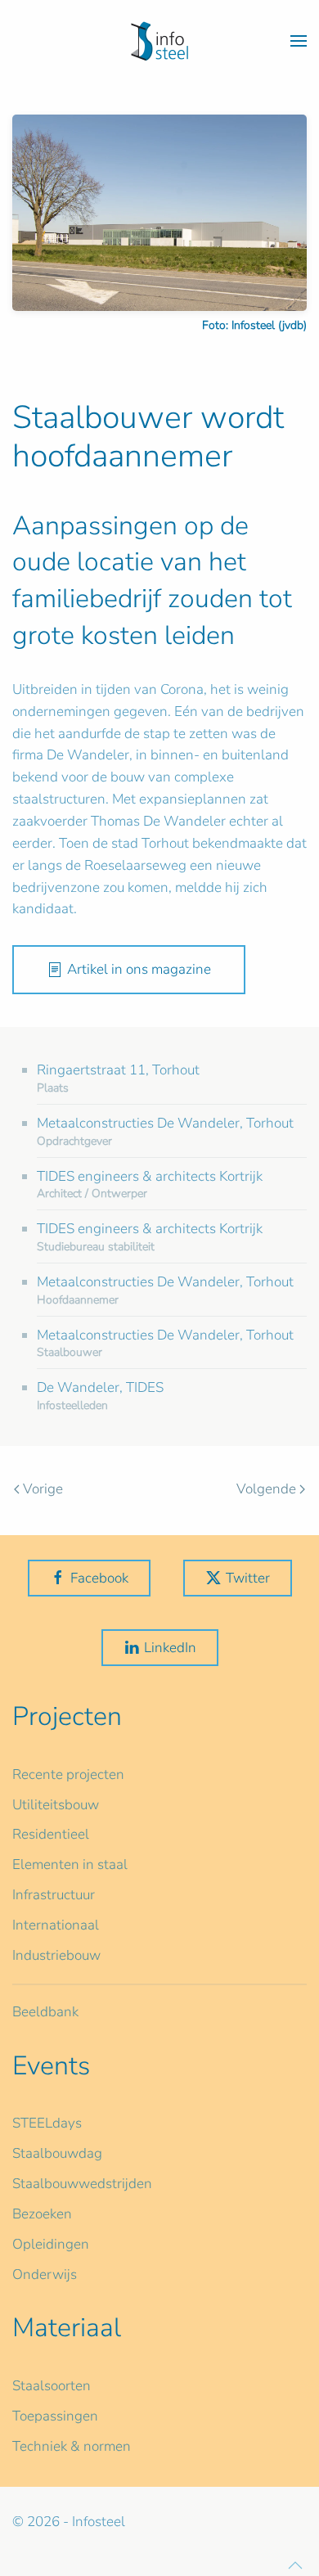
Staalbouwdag (57, 2153)
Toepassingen (55, 2416)
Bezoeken (42, 2214)
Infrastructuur (54, 1895)
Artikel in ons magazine (139, 969)
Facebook (99, 1578)
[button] (299, 41)
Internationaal (56, 1925)
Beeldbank (45, 2012)
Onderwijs (45, 2274)
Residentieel (51, 1834)
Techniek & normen (72, 2446)
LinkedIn (170, 1648)
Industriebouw (56, 1955)
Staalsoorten (52, 2386)
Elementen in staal (70, 1864)
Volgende (266, 1489)
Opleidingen (51, 2244)
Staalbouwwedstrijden (82, 2184)
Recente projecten (68, 1774)
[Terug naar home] (159, 41)
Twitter (248, 1578)
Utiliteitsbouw (56, 1805)
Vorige (43, 1489)
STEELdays (47, 2123)
